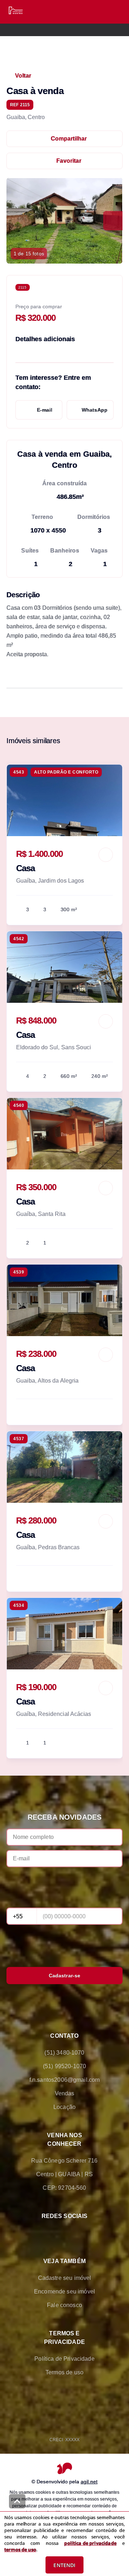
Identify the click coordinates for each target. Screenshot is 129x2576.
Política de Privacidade (64, 2359)
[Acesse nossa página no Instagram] (75, 2233)
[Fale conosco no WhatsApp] (54, 2233)
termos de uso (20, 2550)
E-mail (45, 410)
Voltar (23, 76)
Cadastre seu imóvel (65, 2278)
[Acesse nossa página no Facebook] (34, 2233)
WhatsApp (95, 410)
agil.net (89, 2482)
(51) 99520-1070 (64, 2066)
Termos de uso (64, 2372)
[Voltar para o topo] (17, 2501)
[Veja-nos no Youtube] (95, 2233)
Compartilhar (69, 139)
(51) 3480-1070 (64, 2053)
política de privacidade (90, 2543)
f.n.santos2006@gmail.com (65, 2080)
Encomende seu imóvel (64, 2292)
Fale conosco (64, 2305)
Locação (64, 2107)
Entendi (64, 2565)
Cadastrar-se (65, 1976)
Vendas (65, 2093)
